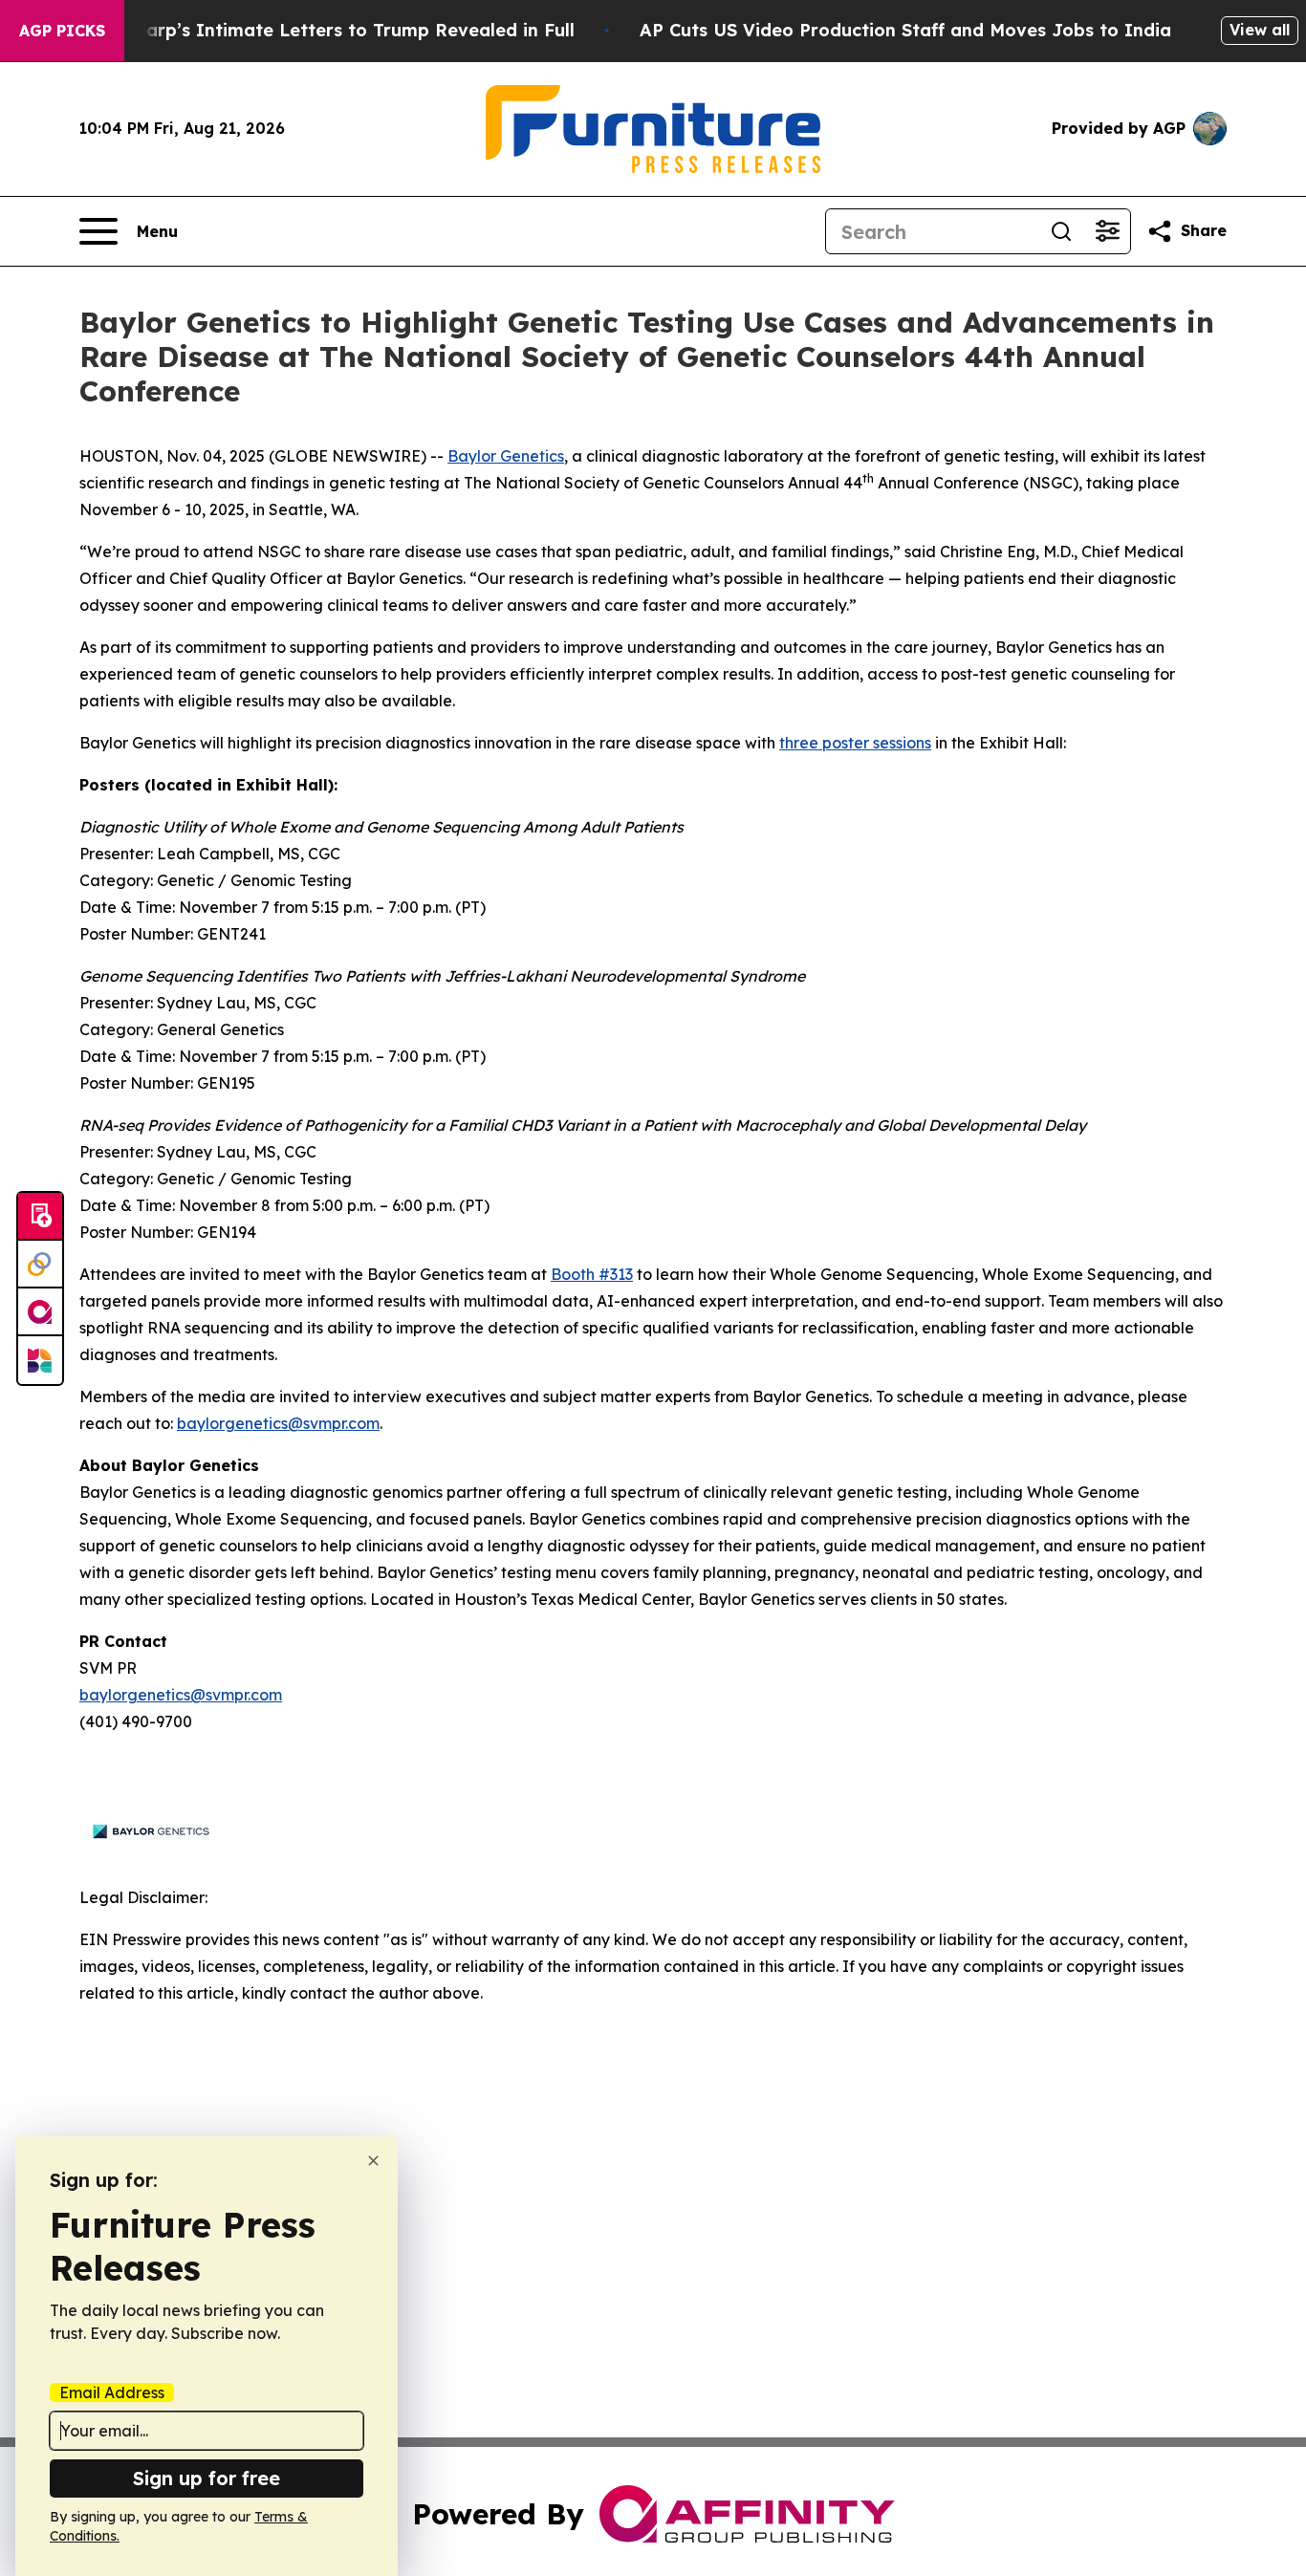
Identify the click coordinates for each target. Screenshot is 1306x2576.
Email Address (112, 2392)
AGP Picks (62, 31)
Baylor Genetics (506, 456)
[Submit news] (40, 1217)
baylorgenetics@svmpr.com (278, 1423)
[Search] (1061, 231)
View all (1260, 30)
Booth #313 (592, 1274)
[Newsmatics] (40, 1360)
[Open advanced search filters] (1107, 231)
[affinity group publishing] (40, 1312)
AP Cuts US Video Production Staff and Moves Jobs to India (905, 30)
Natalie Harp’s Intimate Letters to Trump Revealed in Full (318, 30)
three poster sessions (855, 743)
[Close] (373, 2161)
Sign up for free (207, 2478)
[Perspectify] (40, 1265)
